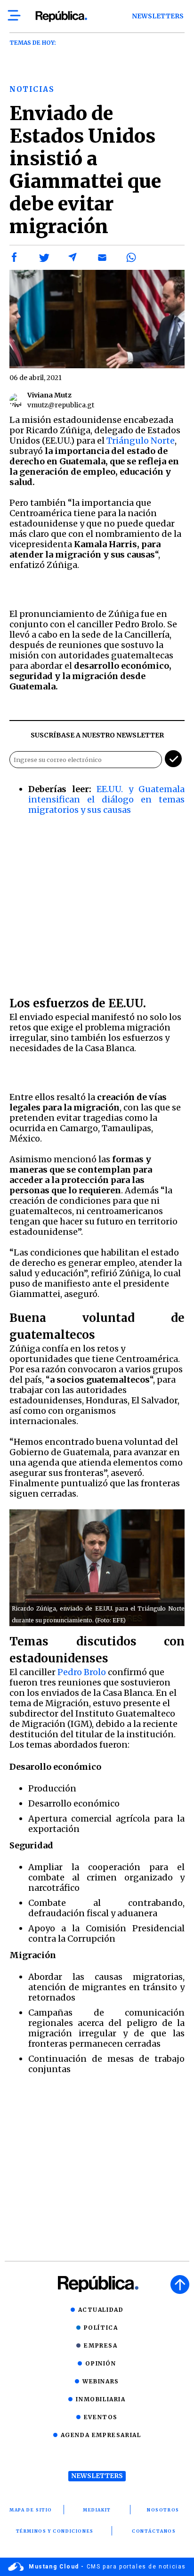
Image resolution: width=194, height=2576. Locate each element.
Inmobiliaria (101, 2399)
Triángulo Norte (141, 441)
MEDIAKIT (97, 2510)
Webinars (101, 2381)
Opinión (101, 2363)
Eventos (101, 2417)
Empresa (101, 2345)
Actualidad (101, 2310)
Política (101, 2328)
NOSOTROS (163, 2510)
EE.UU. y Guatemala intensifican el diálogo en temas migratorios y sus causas (106, 799)
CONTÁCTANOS (154, 2531)
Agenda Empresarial (101, 2435)
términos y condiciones (55, 2531)
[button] (15, 258)
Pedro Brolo (82, 1672)
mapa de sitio (31, 2510)
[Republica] (61, 16)
